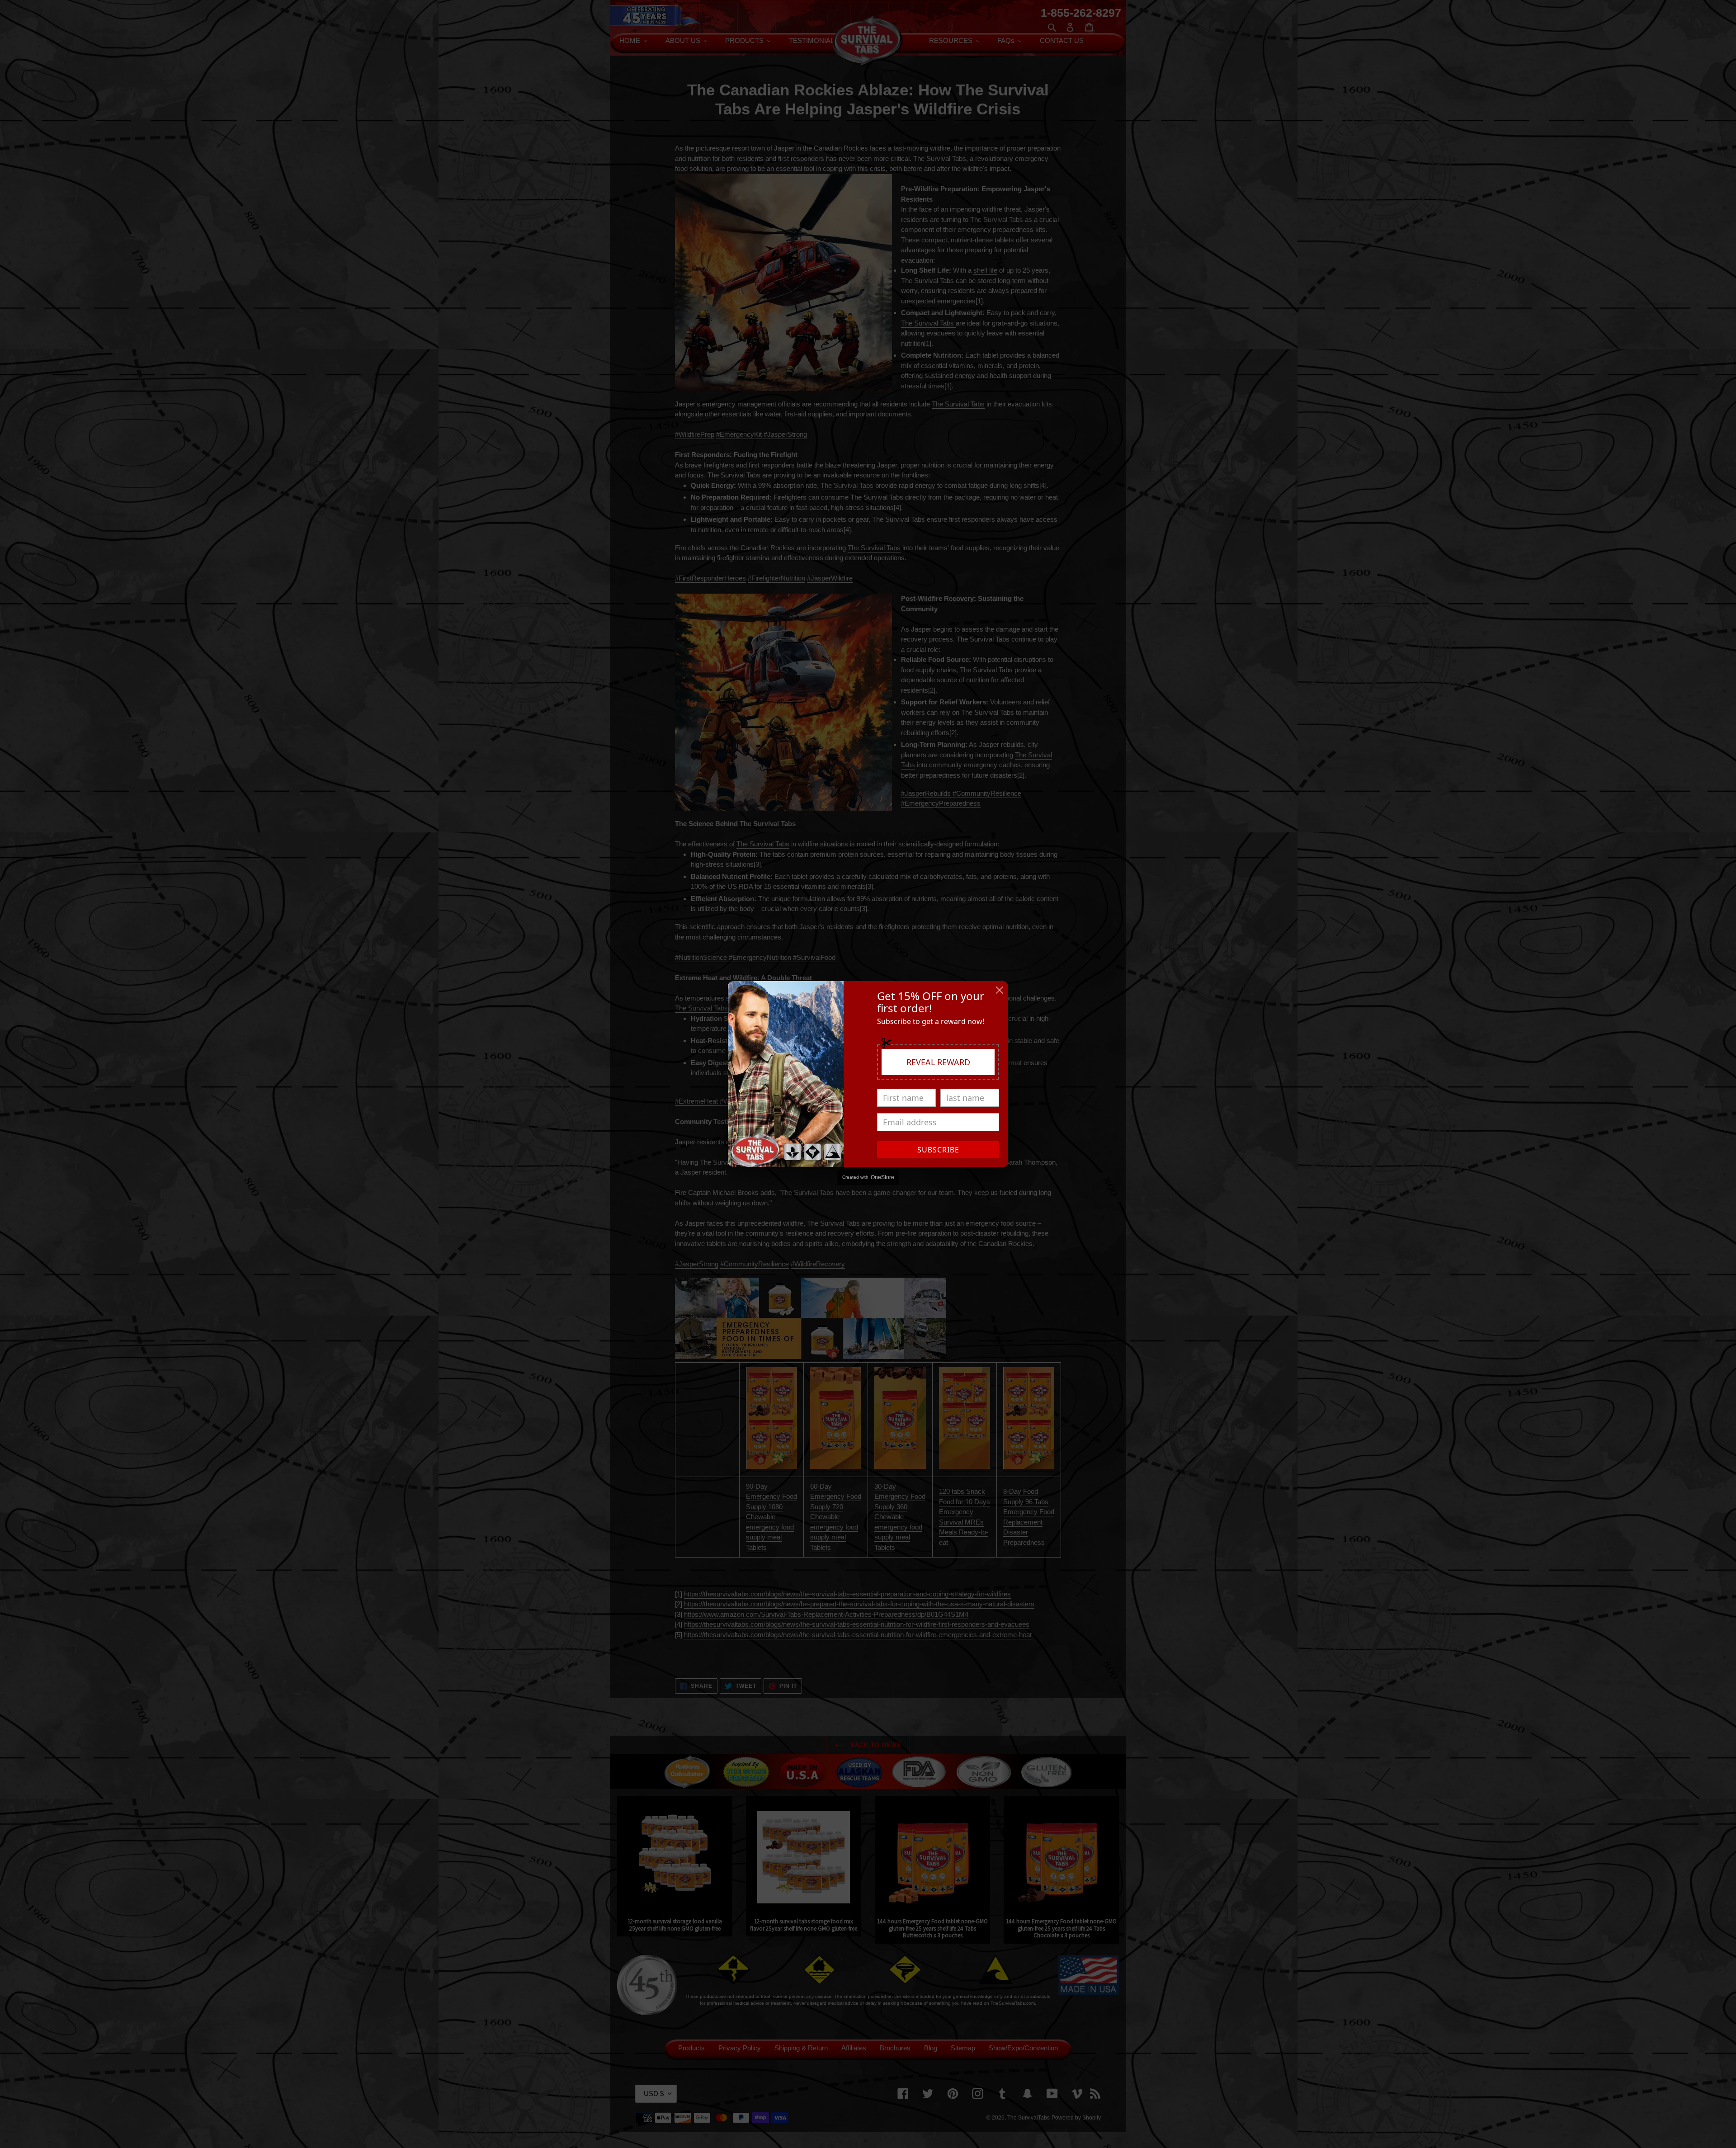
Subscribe (938, 1150)
